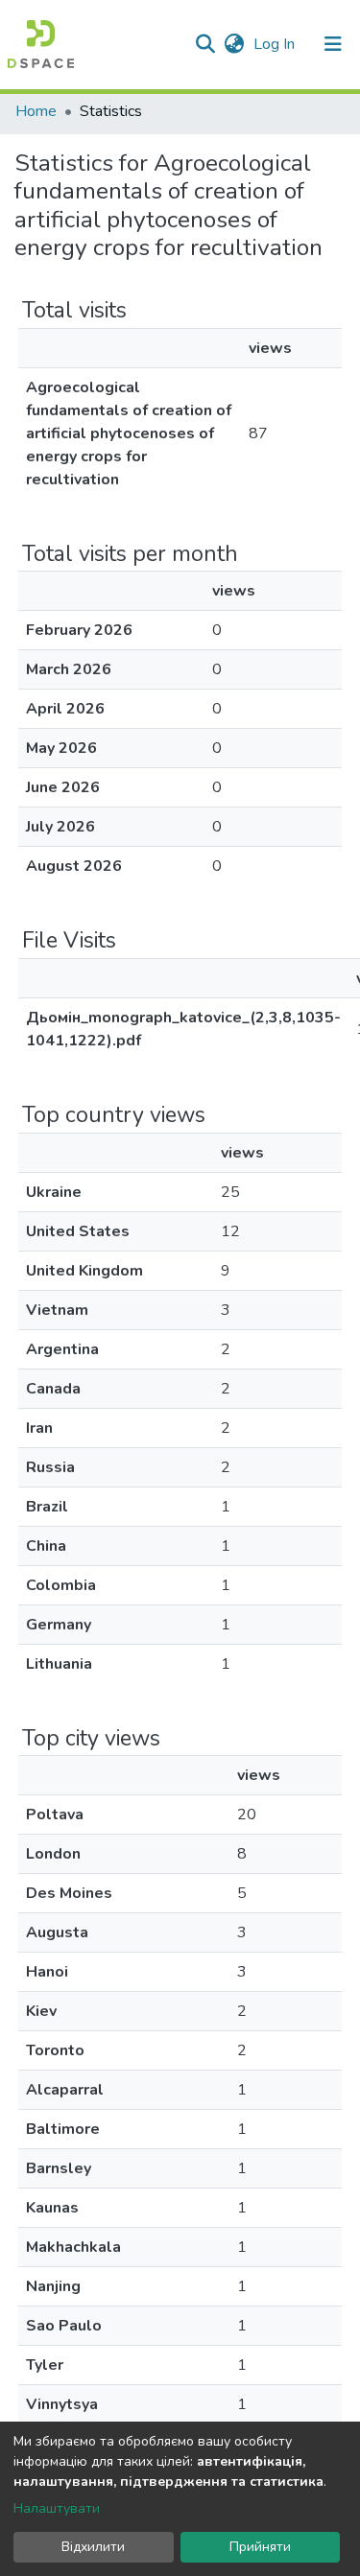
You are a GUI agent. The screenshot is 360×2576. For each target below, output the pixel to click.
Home (36, 111)
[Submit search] (205, 44)
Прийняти (260, 2547)
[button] (234, 44)
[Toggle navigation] (333, 44)
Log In (276, 44)
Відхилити (93, 2547)
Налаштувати (57, 2508)
